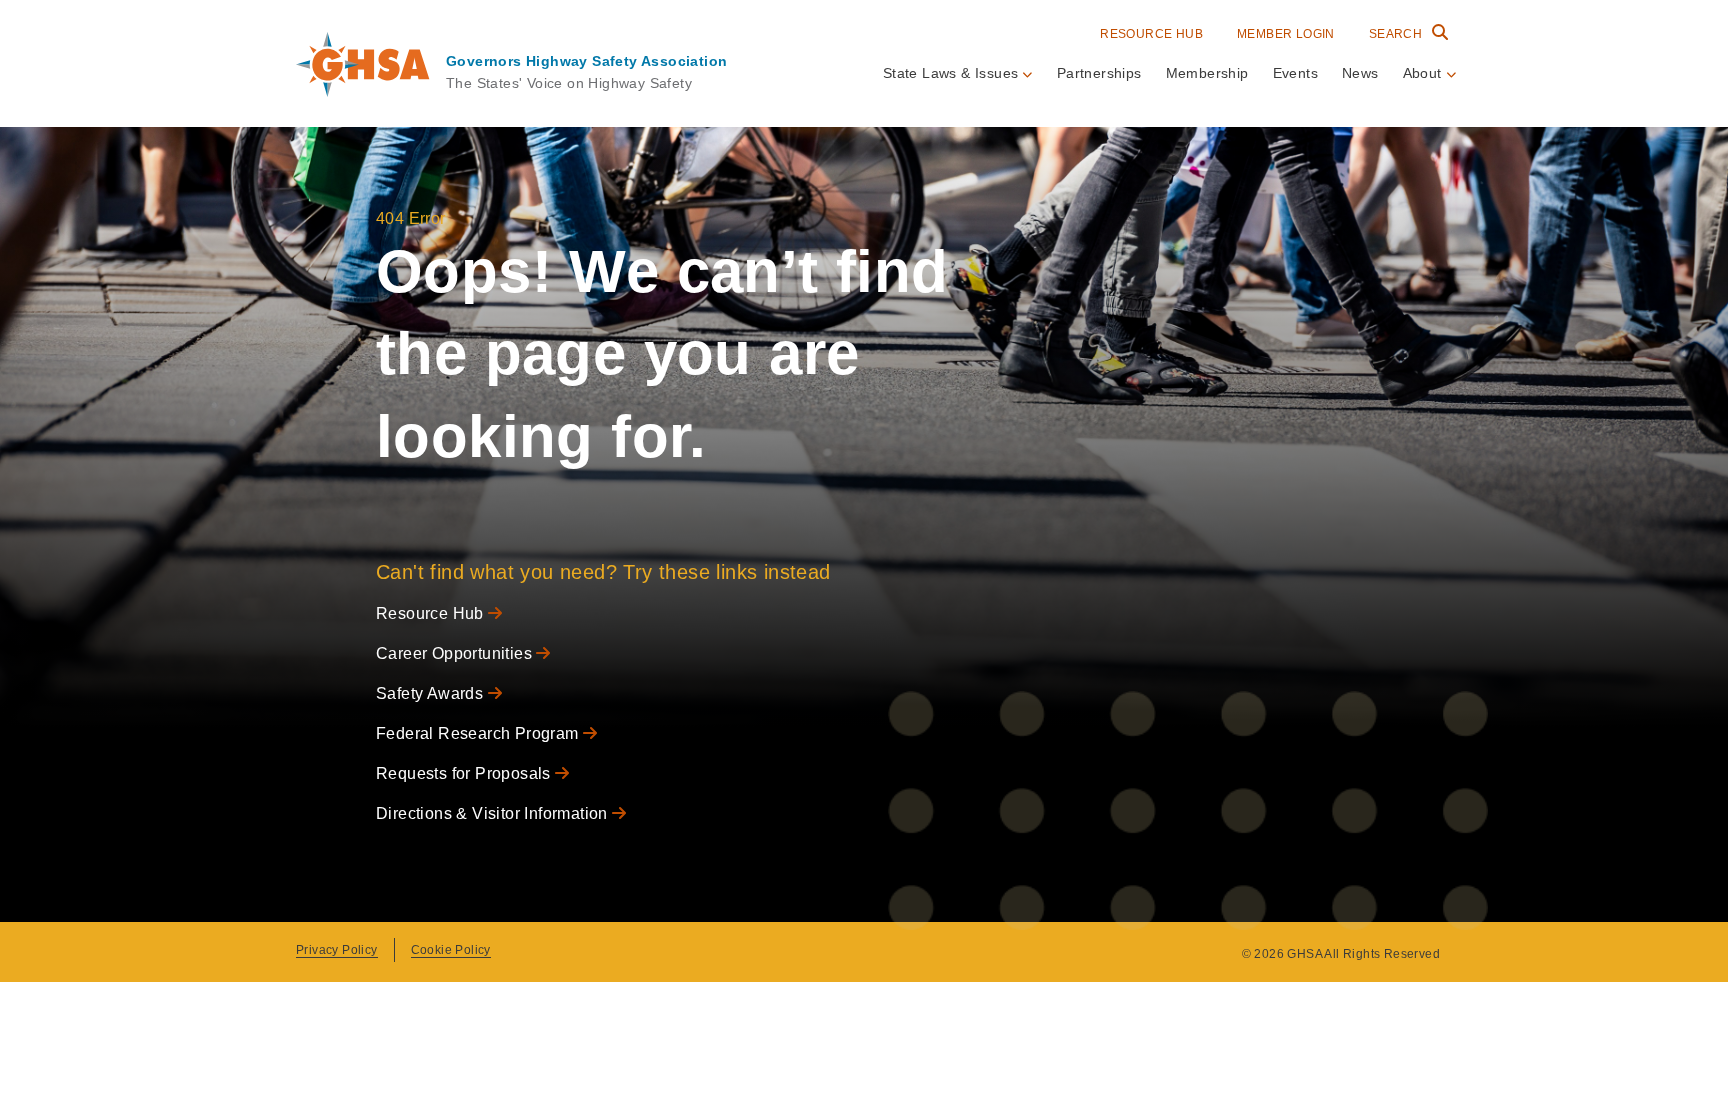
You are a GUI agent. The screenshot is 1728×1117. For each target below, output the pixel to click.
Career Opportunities (456, 653)
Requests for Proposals (465, 773)
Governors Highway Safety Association (586, 61)
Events (1295, 73)
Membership (1207, 73)
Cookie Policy (451, 950)
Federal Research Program (479, 733)
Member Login (1286, 34)
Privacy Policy (337, 950)
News (1360, 73)
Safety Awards (432, 693)
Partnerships (1099, 73)
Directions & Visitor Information (494, 813)
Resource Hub (1151, 34)
